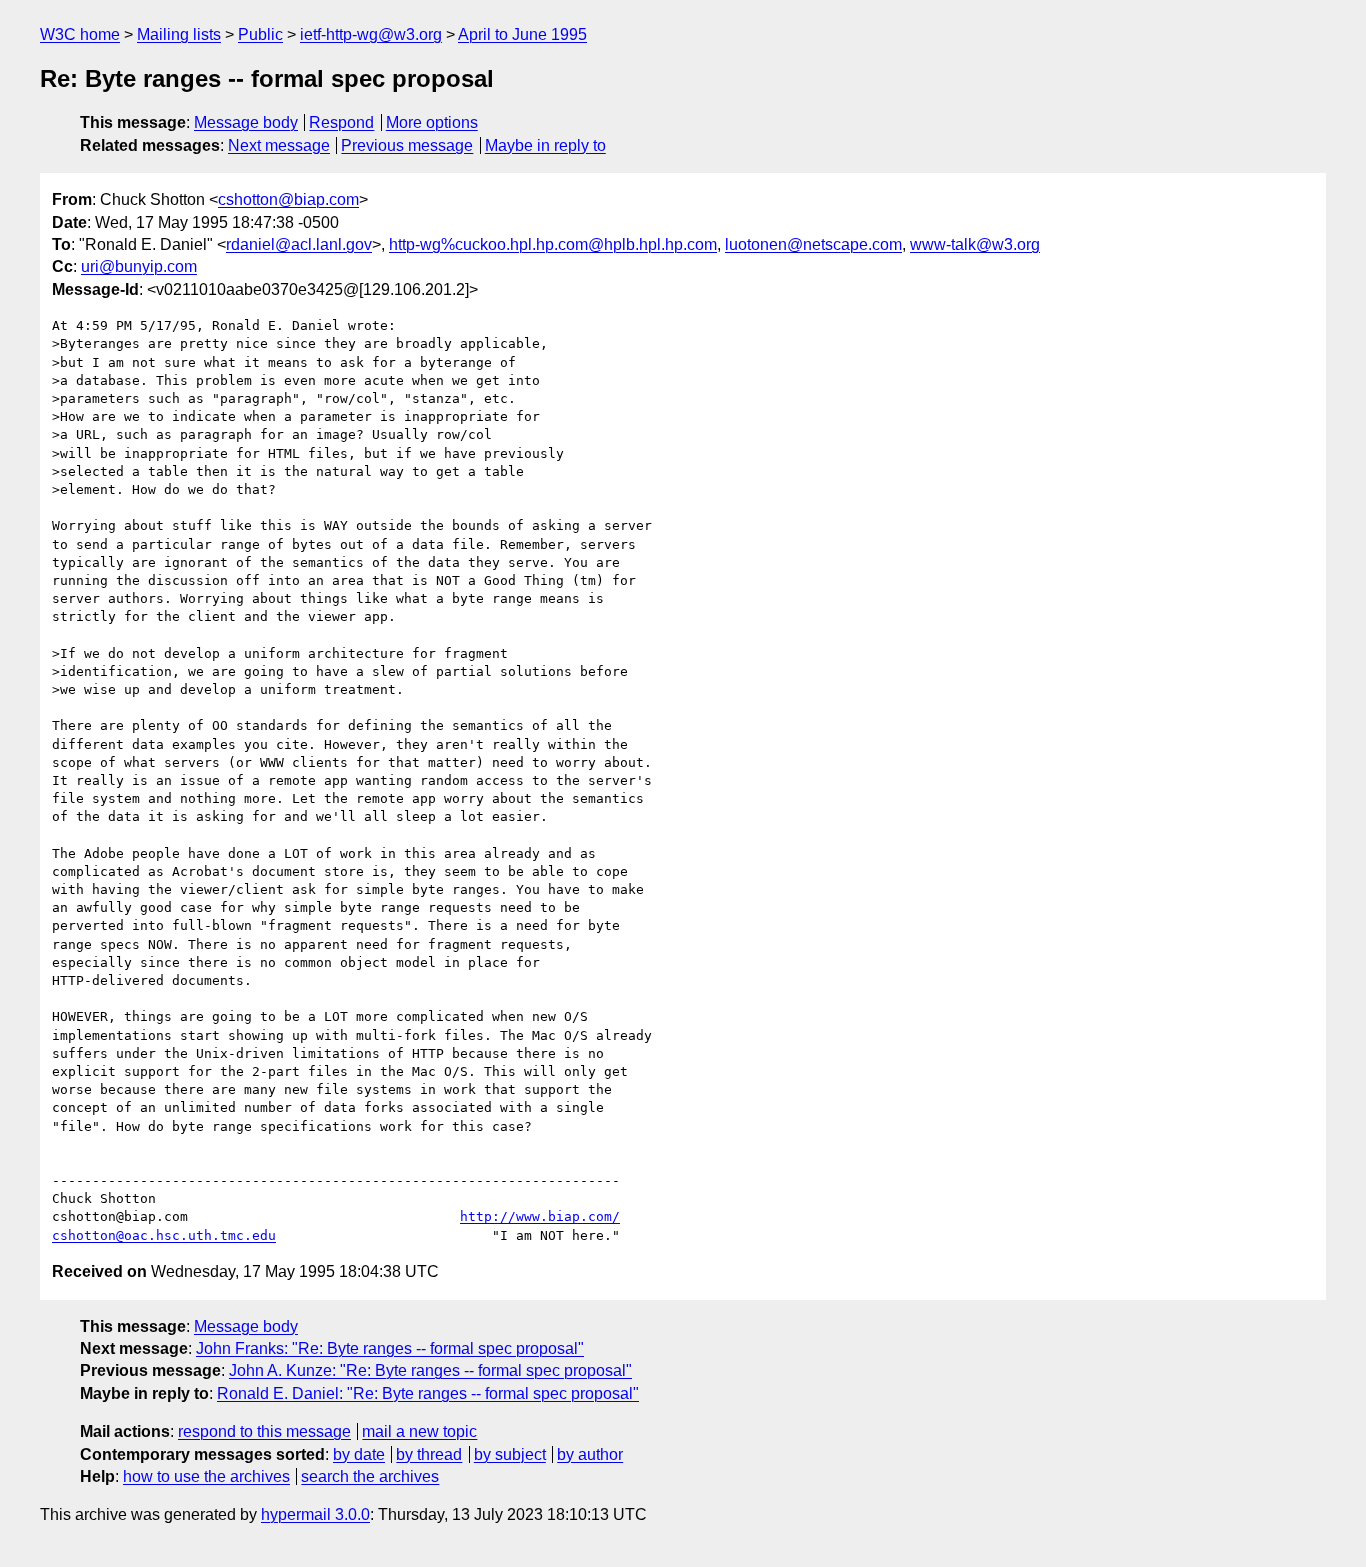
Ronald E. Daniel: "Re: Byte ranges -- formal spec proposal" (428, 1393)
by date (359, 1454)
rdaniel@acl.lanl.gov (299, 244)
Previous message (407, 145)
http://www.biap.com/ (540, 1216)
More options (432, 122)
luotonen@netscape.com (813, 244)
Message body (246, 122)
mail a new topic (419, 1431)
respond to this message (264, 1431)
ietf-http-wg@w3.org (371, 34)
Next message (279, 145)
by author (590, 1454)
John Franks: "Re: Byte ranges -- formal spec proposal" (390, 1348)
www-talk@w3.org (975, 244)
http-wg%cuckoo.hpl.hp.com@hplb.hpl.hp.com (553, 244)
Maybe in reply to (545, 145)
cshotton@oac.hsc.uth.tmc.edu (164, 1235)
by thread (429, 1454)
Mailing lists (179, 34)
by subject (510, 1454)
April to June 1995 (522, 34)
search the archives (370, 1476)
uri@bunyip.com (139, 266)
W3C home (80, 34)
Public (260, 34)
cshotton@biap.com (288, 199)
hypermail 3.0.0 (315, 1514)
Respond (341, 122)
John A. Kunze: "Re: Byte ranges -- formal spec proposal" (430, 1370)
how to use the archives (206, 1476)
